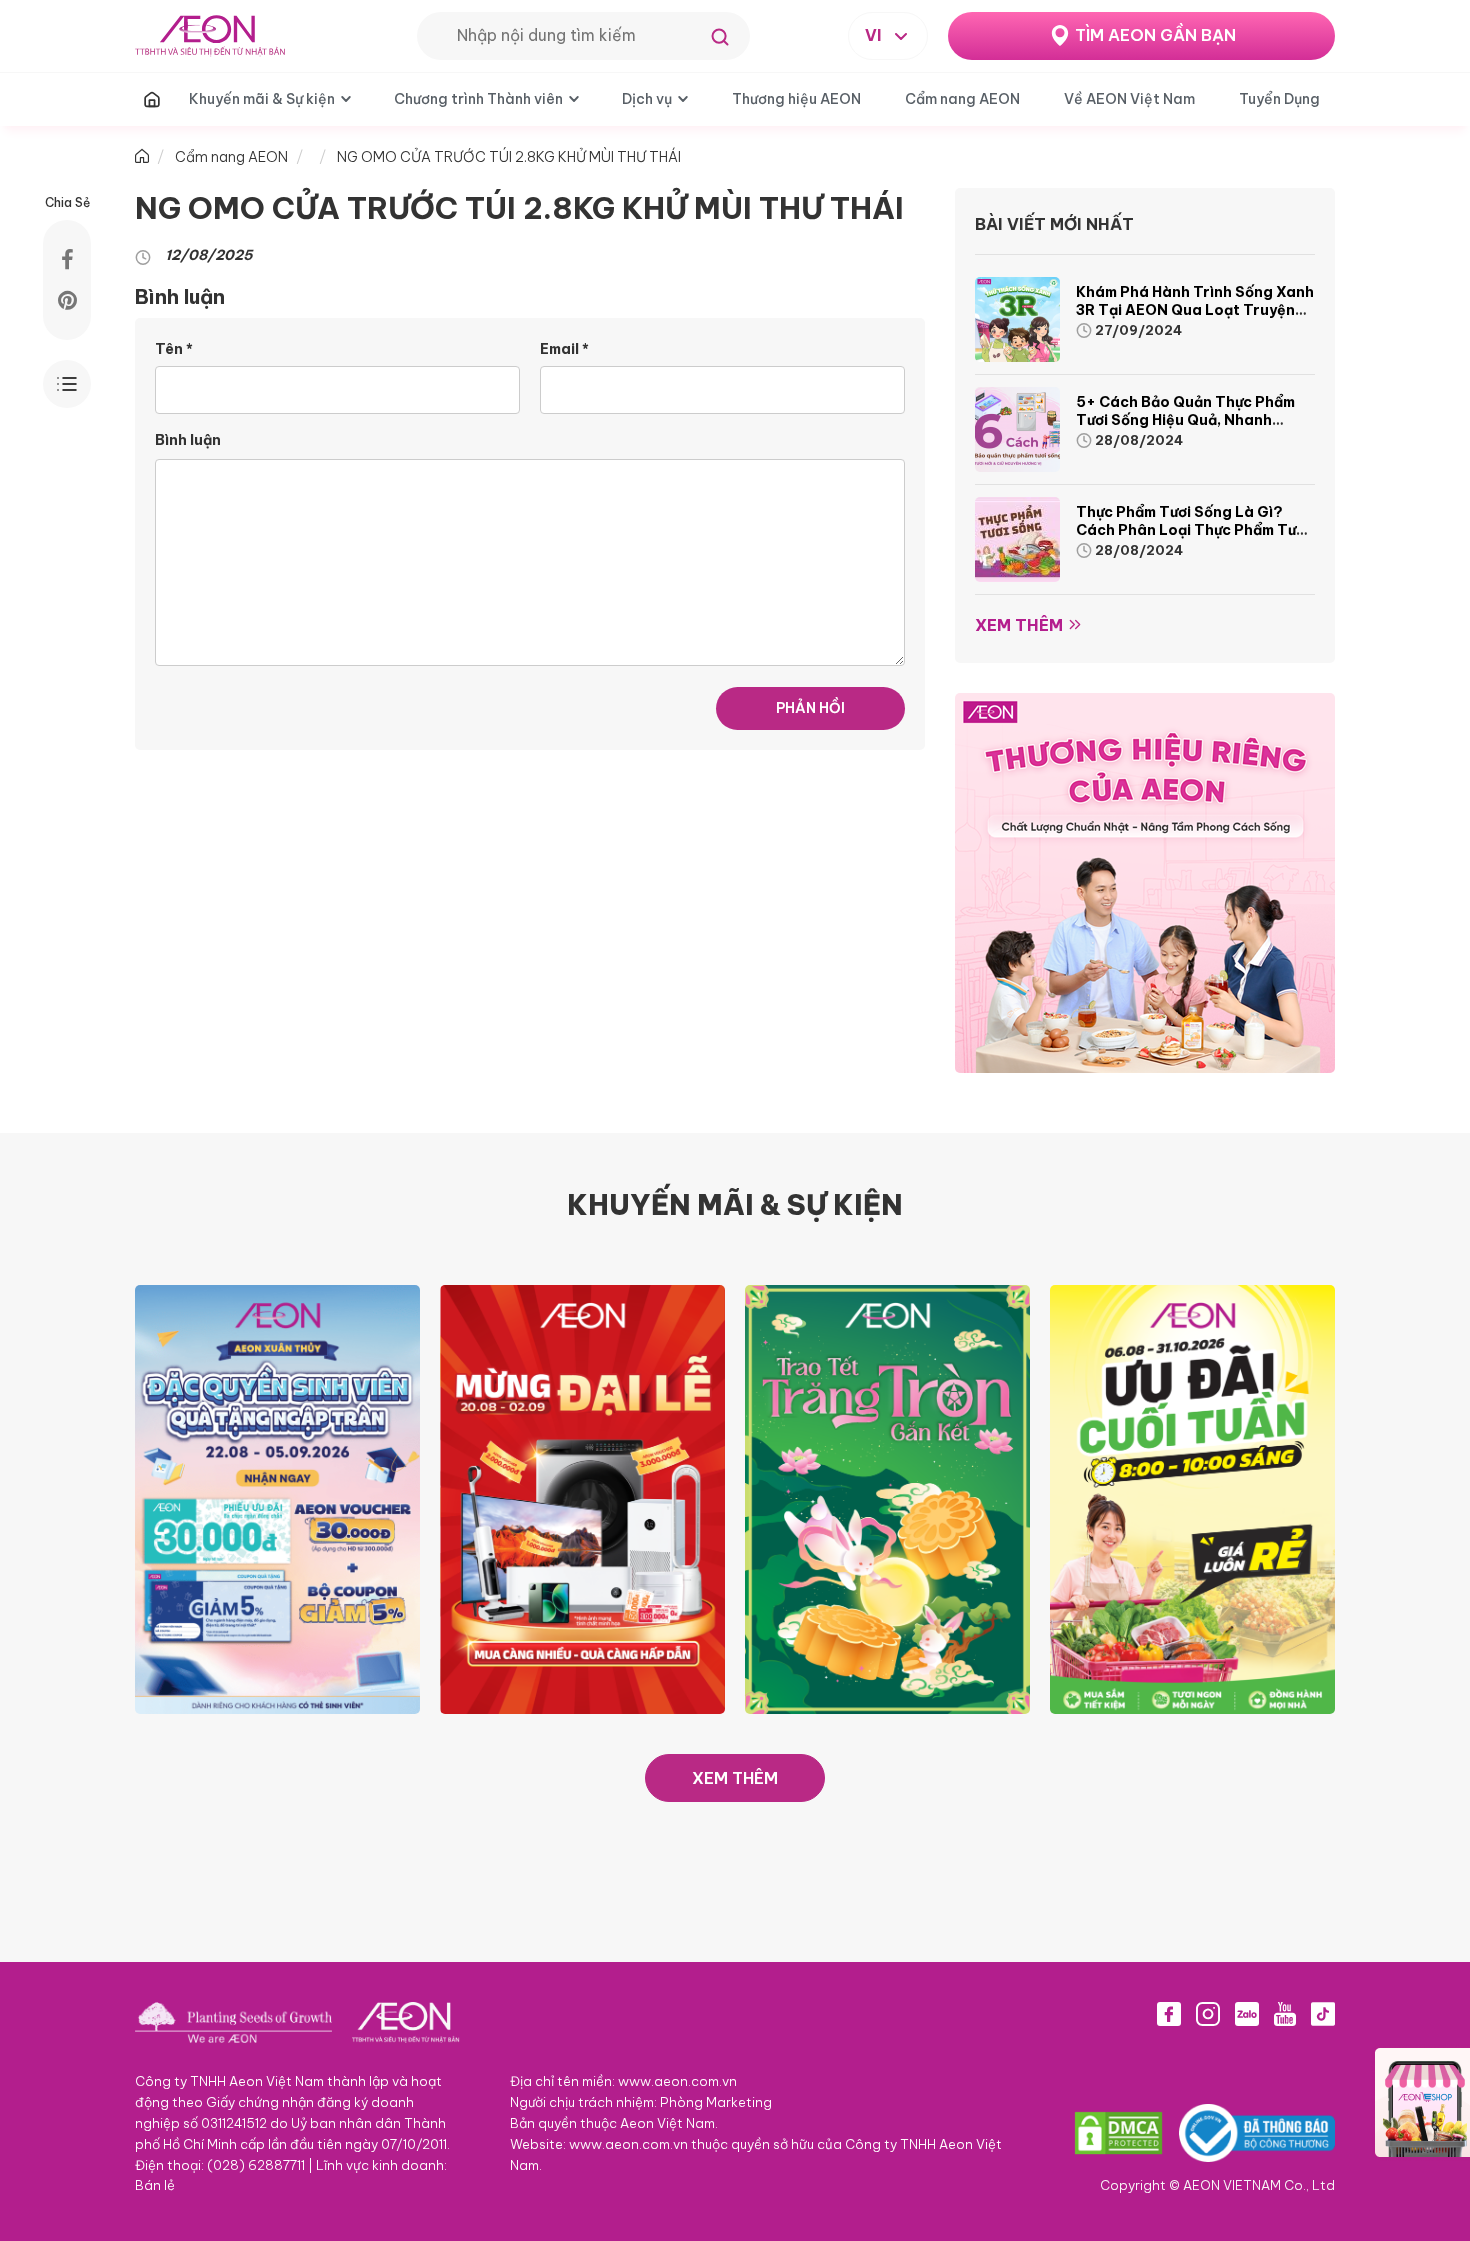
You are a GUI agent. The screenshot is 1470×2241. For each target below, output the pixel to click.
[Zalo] (1247, 2014)
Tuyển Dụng (1279, 99)
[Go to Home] (142, 157)
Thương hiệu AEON (796, 99)
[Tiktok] (1323, 2014)
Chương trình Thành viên (478, 99)
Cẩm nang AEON (962, 99)
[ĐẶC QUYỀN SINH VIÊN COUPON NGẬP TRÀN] (277, 1498)
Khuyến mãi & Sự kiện (262, 99)
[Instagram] (1208, 2014)
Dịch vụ (647, 99)
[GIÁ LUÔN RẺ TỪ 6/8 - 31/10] (1192, 1498)
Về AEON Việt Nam (1129, 99)
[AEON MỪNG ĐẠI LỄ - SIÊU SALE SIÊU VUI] (582, 1498)
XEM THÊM (735, 1778)
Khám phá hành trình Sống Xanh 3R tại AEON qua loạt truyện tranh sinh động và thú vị (1195, 310)
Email (564, 349)
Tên (174, 349)
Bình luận (188, 440)
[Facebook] (1169, 2014)
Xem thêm (1019, 625)
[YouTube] (1285, 2014)
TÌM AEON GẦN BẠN (1155, 35)
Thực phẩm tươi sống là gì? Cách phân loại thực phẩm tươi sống (1192, 530)
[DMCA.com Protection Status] (1118, 2133)
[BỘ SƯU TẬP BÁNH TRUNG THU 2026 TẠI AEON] (887, 1498)
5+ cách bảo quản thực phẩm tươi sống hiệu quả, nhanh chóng (1185, 420)
